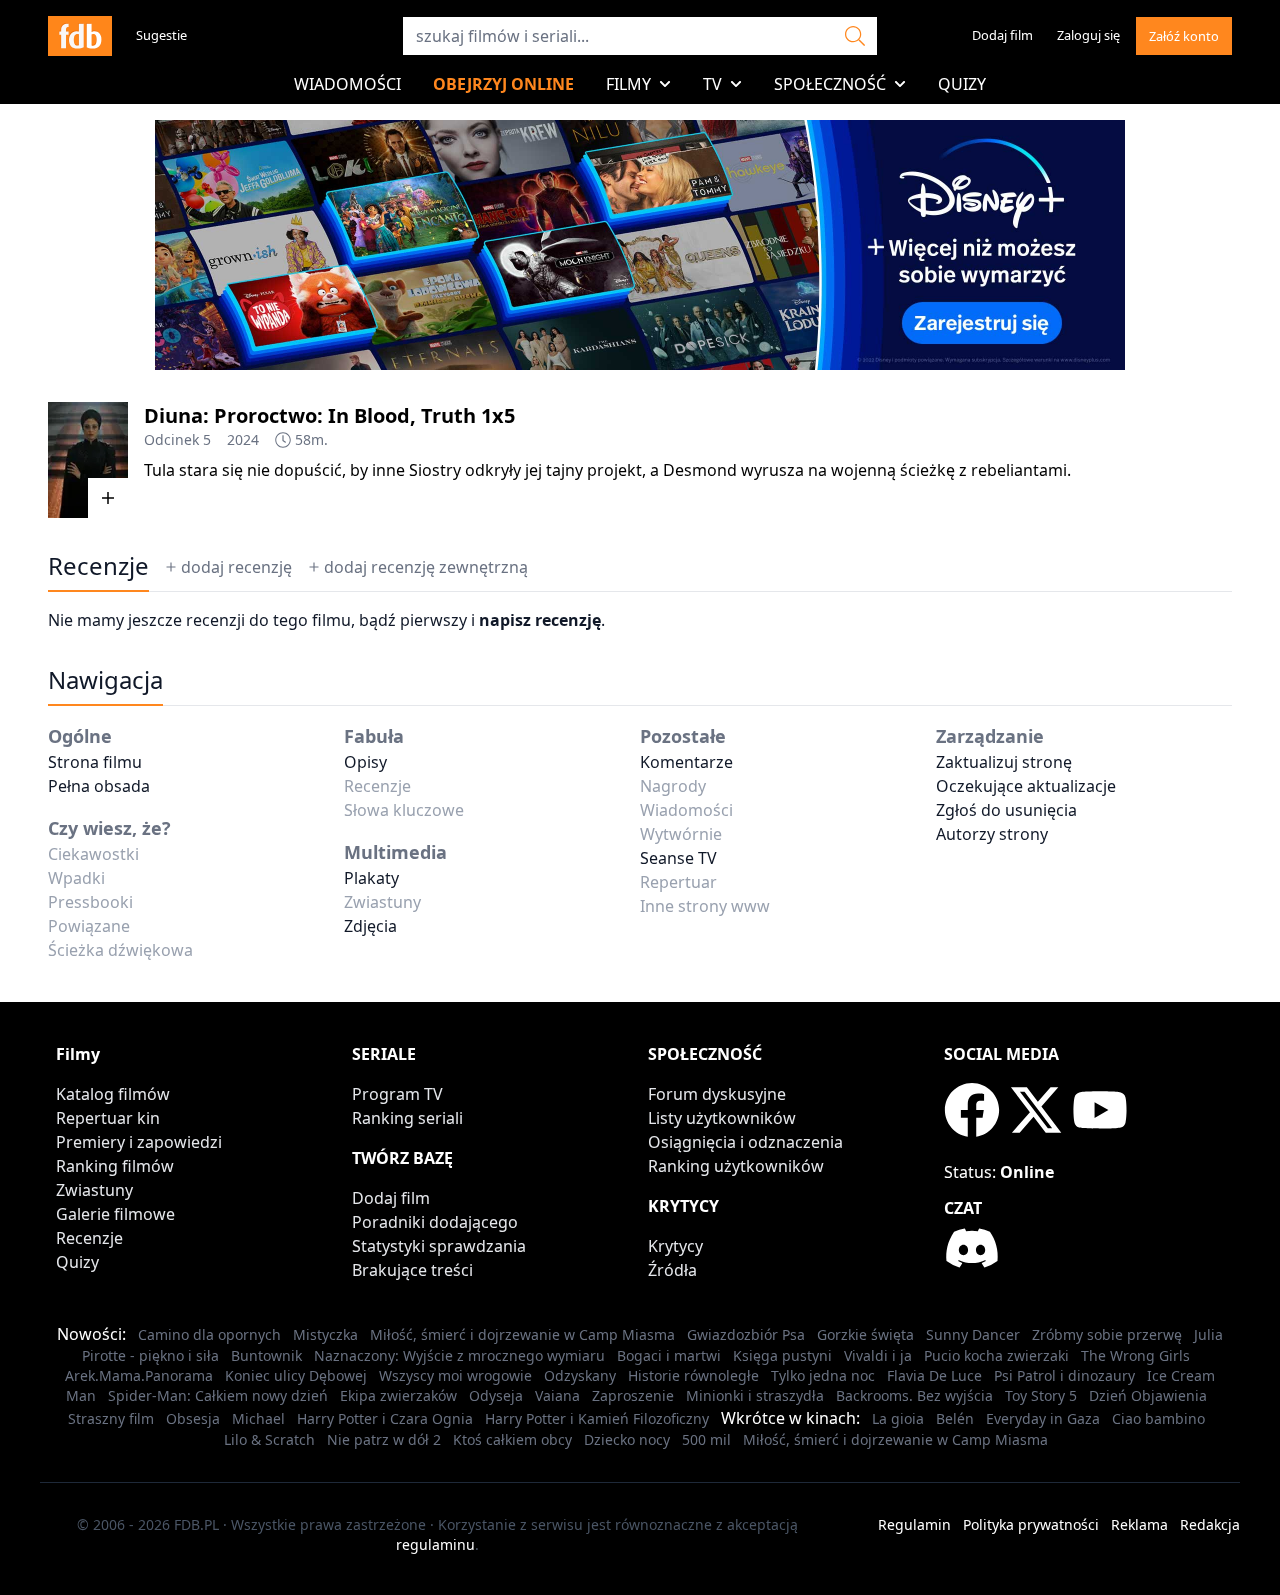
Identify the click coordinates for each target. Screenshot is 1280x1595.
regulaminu (435, 1544)
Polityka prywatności (1031, 1524)
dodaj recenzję (236, 567)
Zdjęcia (370, 926)
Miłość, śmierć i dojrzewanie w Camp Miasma (522, 1334)
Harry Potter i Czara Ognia (385, 1418)
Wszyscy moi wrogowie (455, 1375)
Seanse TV (678, 858)
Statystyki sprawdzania (439, 1246)
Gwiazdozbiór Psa (746, 1334)
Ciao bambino (1158, 1418)
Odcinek (171, 439)
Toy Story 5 (1041, 1395)
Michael (258, 1418)
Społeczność (830, 84)
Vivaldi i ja (878, 1355)
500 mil (706, 1439)
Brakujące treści (412, 1270)
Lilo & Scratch (269, 1439)
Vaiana (557, 1395)
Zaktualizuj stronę (1004, 762)
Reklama (1139, 1524)
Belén (955, 1418)
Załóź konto (1184, 36)
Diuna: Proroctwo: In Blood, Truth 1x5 (329, 415)
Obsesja (193, 1418)
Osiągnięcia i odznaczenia (745, 1142)
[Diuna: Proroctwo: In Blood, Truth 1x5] (88, 460)
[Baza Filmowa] (80, 36)
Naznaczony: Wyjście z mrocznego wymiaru (459, 1355)
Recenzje (89, 1238)
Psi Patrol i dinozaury (1064, 1375)
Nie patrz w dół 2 (384, 1439)
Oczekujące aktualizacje (1026, 786)
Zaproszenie (633, 1395)
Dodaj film (1002, 35)
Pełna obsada (99, 786)
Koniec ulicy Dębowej (296, 1375)
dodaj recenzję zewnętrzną (426, 567)
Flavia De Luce (934, 1375)
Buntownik (266, 1355)
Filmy (628, 84)
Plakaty (371, 878)
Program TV (397, 1094)
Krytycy (675, 1246)
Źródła (672, 1270)
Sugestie (161, 35)
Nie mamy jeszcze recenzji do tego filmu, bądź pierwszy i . (326, 620)
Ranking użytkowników (736, 1166)
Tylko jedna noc (823, 1375)
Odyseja (496, 1395)
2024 (243, 439)
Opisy (365, 762)
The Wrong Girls (1135, 1355)
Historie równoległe (693, 1375)
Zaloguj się (1088, 35)
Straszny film (111, 1418)
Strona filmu (95, 762)
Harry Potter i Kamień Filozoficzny (597, 1418)
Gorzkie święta (865, 1334)
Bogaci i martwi (669, 1355)
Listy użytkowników (722, 1118)
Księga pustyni (782, 1355)
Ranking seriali (407, 1118)
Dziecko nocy (627, 1439)
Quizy (962, 84)
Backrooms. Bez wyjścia (914, 1395)
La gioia (898, 1418)
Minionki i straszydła (755, 1395)
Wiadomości (347, 84)
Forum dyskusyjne (717, 1094)
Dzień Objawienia (1148, 1395)
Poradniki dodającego (435, 1222)
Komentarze (686, 762)
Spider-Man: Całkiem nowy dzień (218, 1395)
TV (712, 84)
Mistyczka (325, 1334)
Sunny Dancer (973, 1334)
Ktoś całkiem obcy (512, 1439)
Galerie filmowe (115, 1214)
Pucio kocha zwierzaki (996, 1355)
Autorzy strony (992, 834)
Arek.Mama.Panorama (139, 1375)
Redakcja (1210, 1524)
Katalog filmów (113, 1094)
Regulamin (914, 1524)
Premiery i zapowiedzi (139, 1142)
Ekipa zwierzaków (398, 1395)
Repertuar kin (108, 1118)
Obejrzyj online (503, 84)
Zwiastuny (94, 1190)
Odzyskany (580, 1375)
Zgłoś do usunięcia (1006, 810)
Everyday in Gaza (1043, 1418)
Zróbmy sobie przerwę (1107, 1334)
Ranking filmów (115, 1166)
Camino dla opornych (209, 1334)
